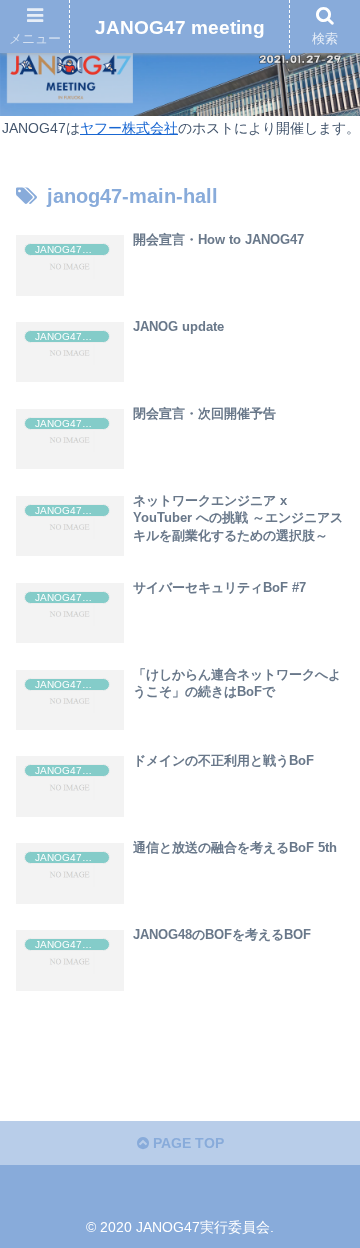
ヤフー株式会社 (129, 128)
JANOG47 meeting (180, 27)
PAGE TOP (186, 1143)
